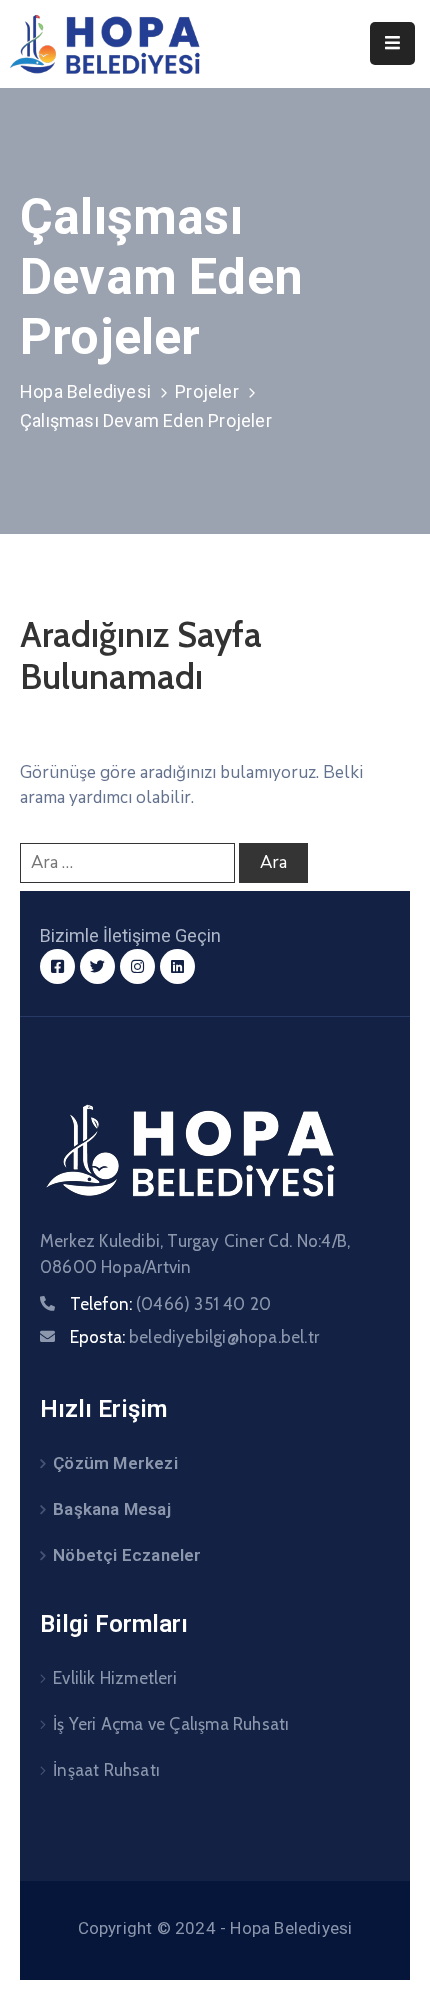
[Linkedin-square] (177, 966)
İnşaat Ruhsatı (106, 1770)
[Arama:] (127, 863)
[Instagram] (137, 966)
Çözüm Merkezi (115, 1463)
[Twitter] (97, 966)
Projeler (207, 391)
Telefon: (170, 1304)
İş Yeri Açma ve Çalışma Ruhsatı (171, 1724)
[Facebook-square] (57, 966)
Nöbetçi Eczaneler (127, 1555)
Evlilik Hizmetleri (115, 1678)
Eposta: (194, 1337)
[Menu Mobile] (392, 43)
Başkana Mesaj (112, 1509)
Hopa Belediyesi (85, 391)
